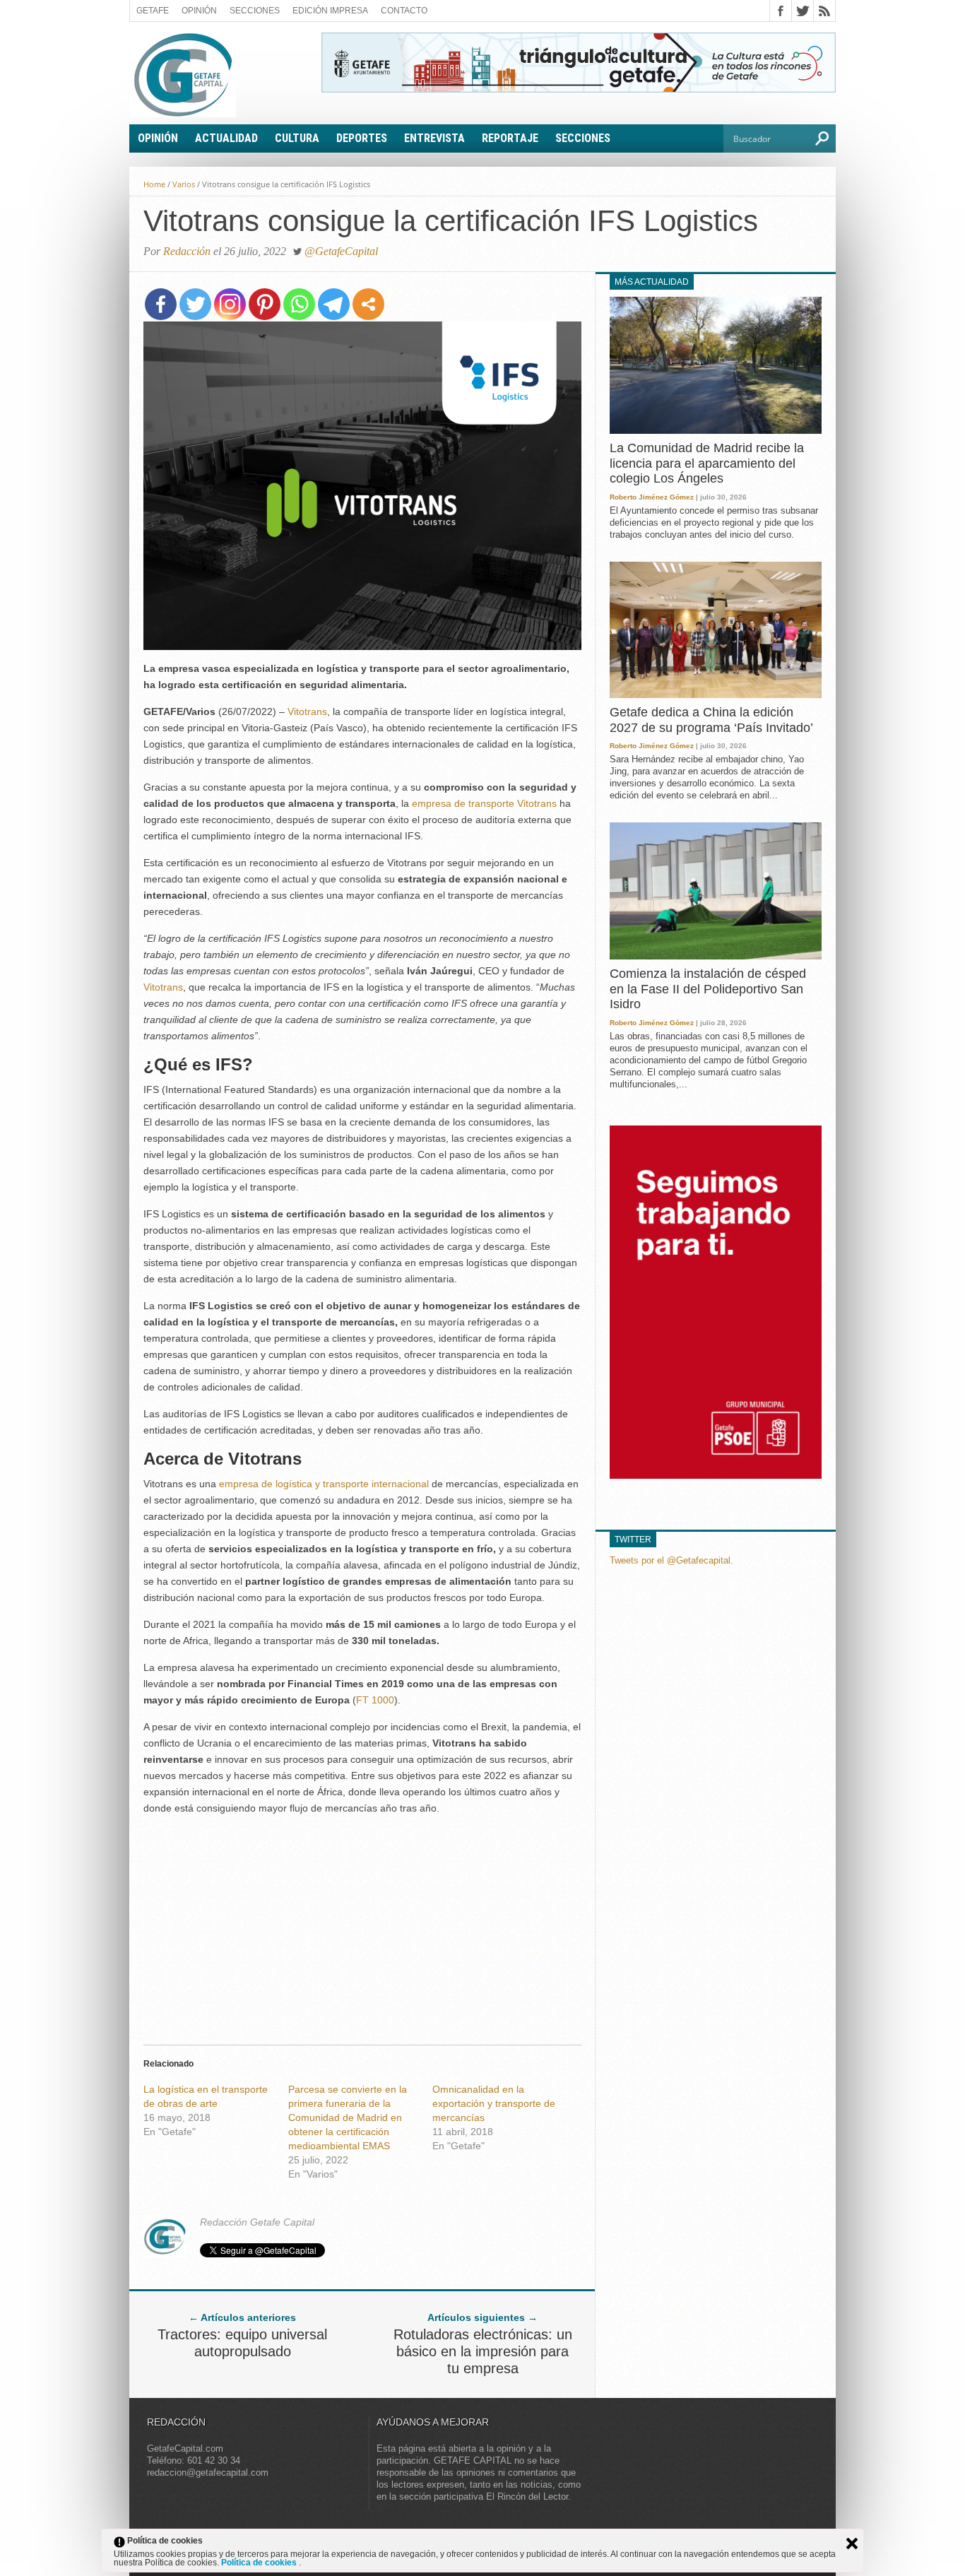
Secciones (255, 11)
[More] (368, 304)
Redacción (187, 251)
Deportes (362, 138)
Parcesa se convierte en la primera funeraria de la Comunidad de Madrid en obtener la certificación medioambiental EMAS (348, 2117)
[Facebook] (161, 304)
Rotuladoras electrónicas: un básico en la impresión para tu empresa (483, 2351)
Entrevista (434, 138)
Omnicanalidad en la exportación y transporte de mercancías (494, 2103)
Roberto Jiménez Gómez (652, 497)
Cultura (297, 138)
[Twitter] (195, 304)
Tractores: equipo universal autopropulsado (242, 2343)
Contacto (404, 11)
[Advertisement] (362, 1926)
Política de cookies (260, 2563)
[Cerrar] (852, 2543)
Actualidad (226, 138)
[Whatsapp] (299, 304)
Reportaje (510, 138)
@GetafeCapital (341, 251)
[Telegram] (334, 304)
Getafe (153, 11)
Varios (184, 184)
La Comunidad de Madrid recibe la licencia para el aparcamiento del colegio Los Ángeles (707, 463)
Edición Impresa (330, 11)
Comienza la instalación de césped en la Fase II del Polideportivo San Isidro (708, 989)
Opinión (199, 11)
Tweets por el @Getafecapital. (671, 1560)
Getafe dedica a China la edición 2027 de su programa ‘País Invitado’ (711, 720)
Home (154, 184)
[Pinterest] (265, 304)
